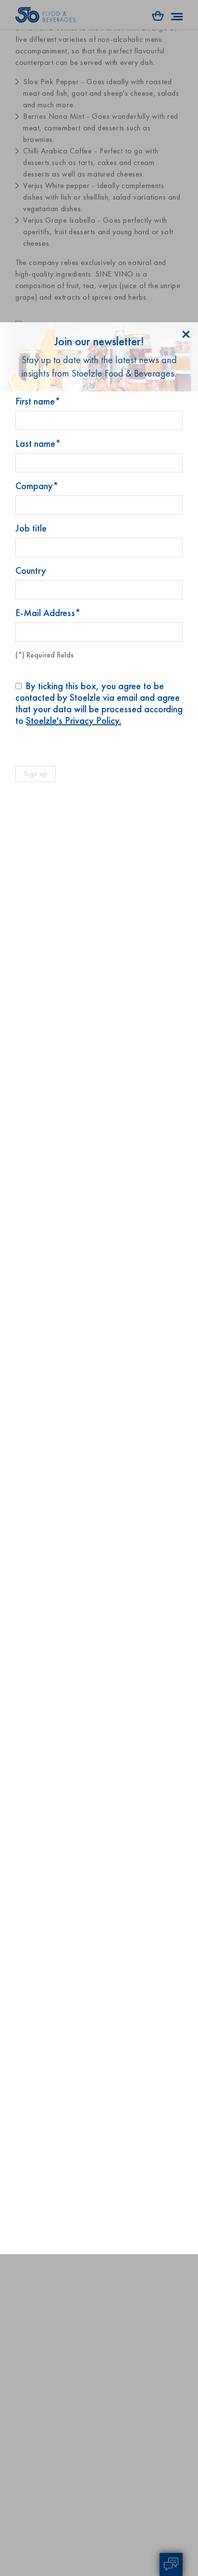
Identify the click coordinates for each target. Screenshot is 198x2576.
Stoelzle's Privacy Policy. (74, 720)
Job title (31, 528)
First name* (38, 401)
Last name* (38, 443)
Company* (37, 486)
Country (31, 570)
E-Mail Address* (48, 613)
